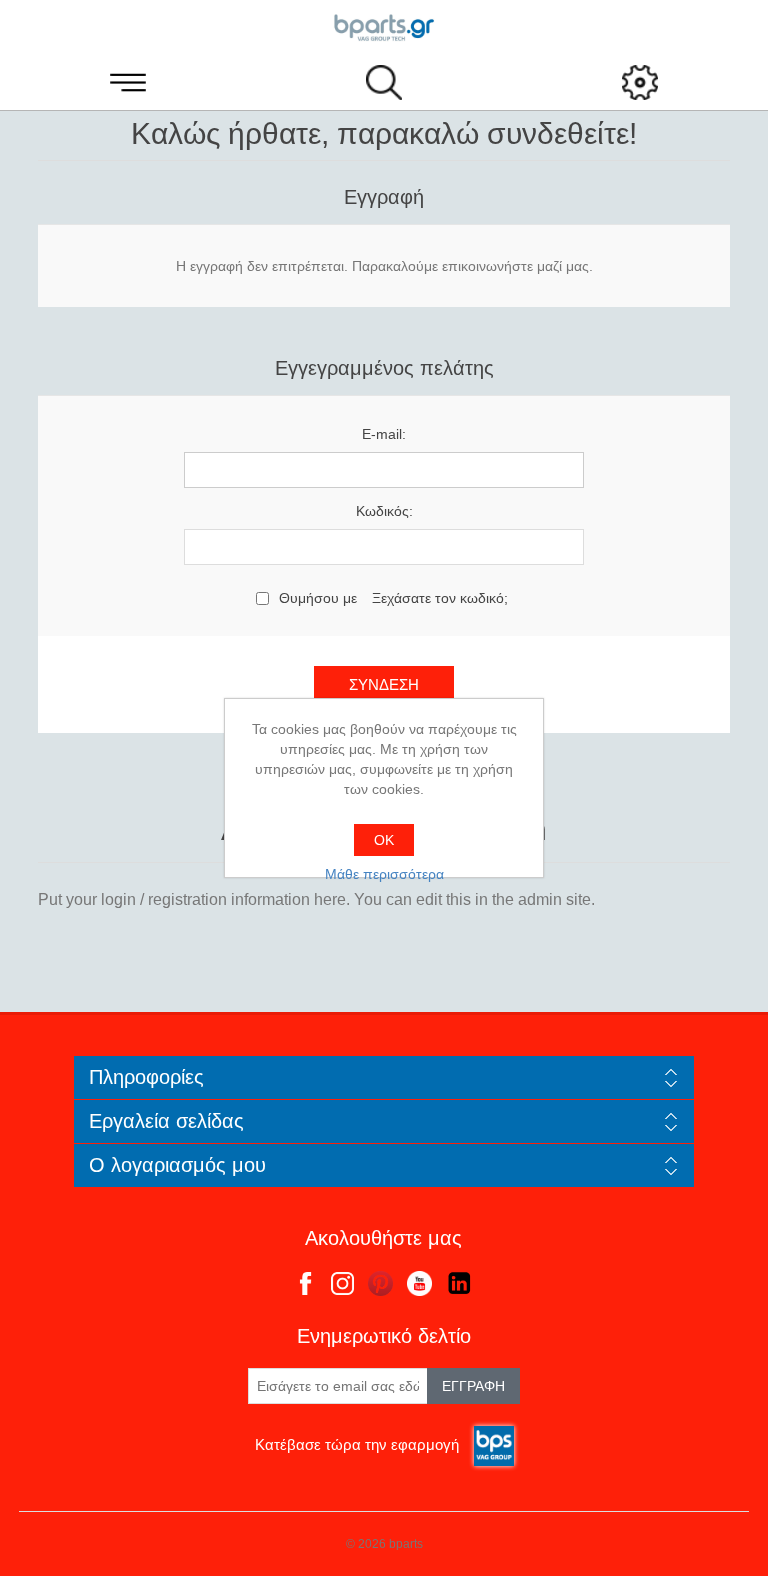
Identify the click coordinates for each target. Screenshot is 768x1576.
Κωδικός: (384, 511)
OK (384, 840)
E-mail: (384, 434)
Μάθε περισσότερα (384, 874)
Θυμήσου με (318, 598)
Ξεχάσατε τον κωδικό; (440, 598)
